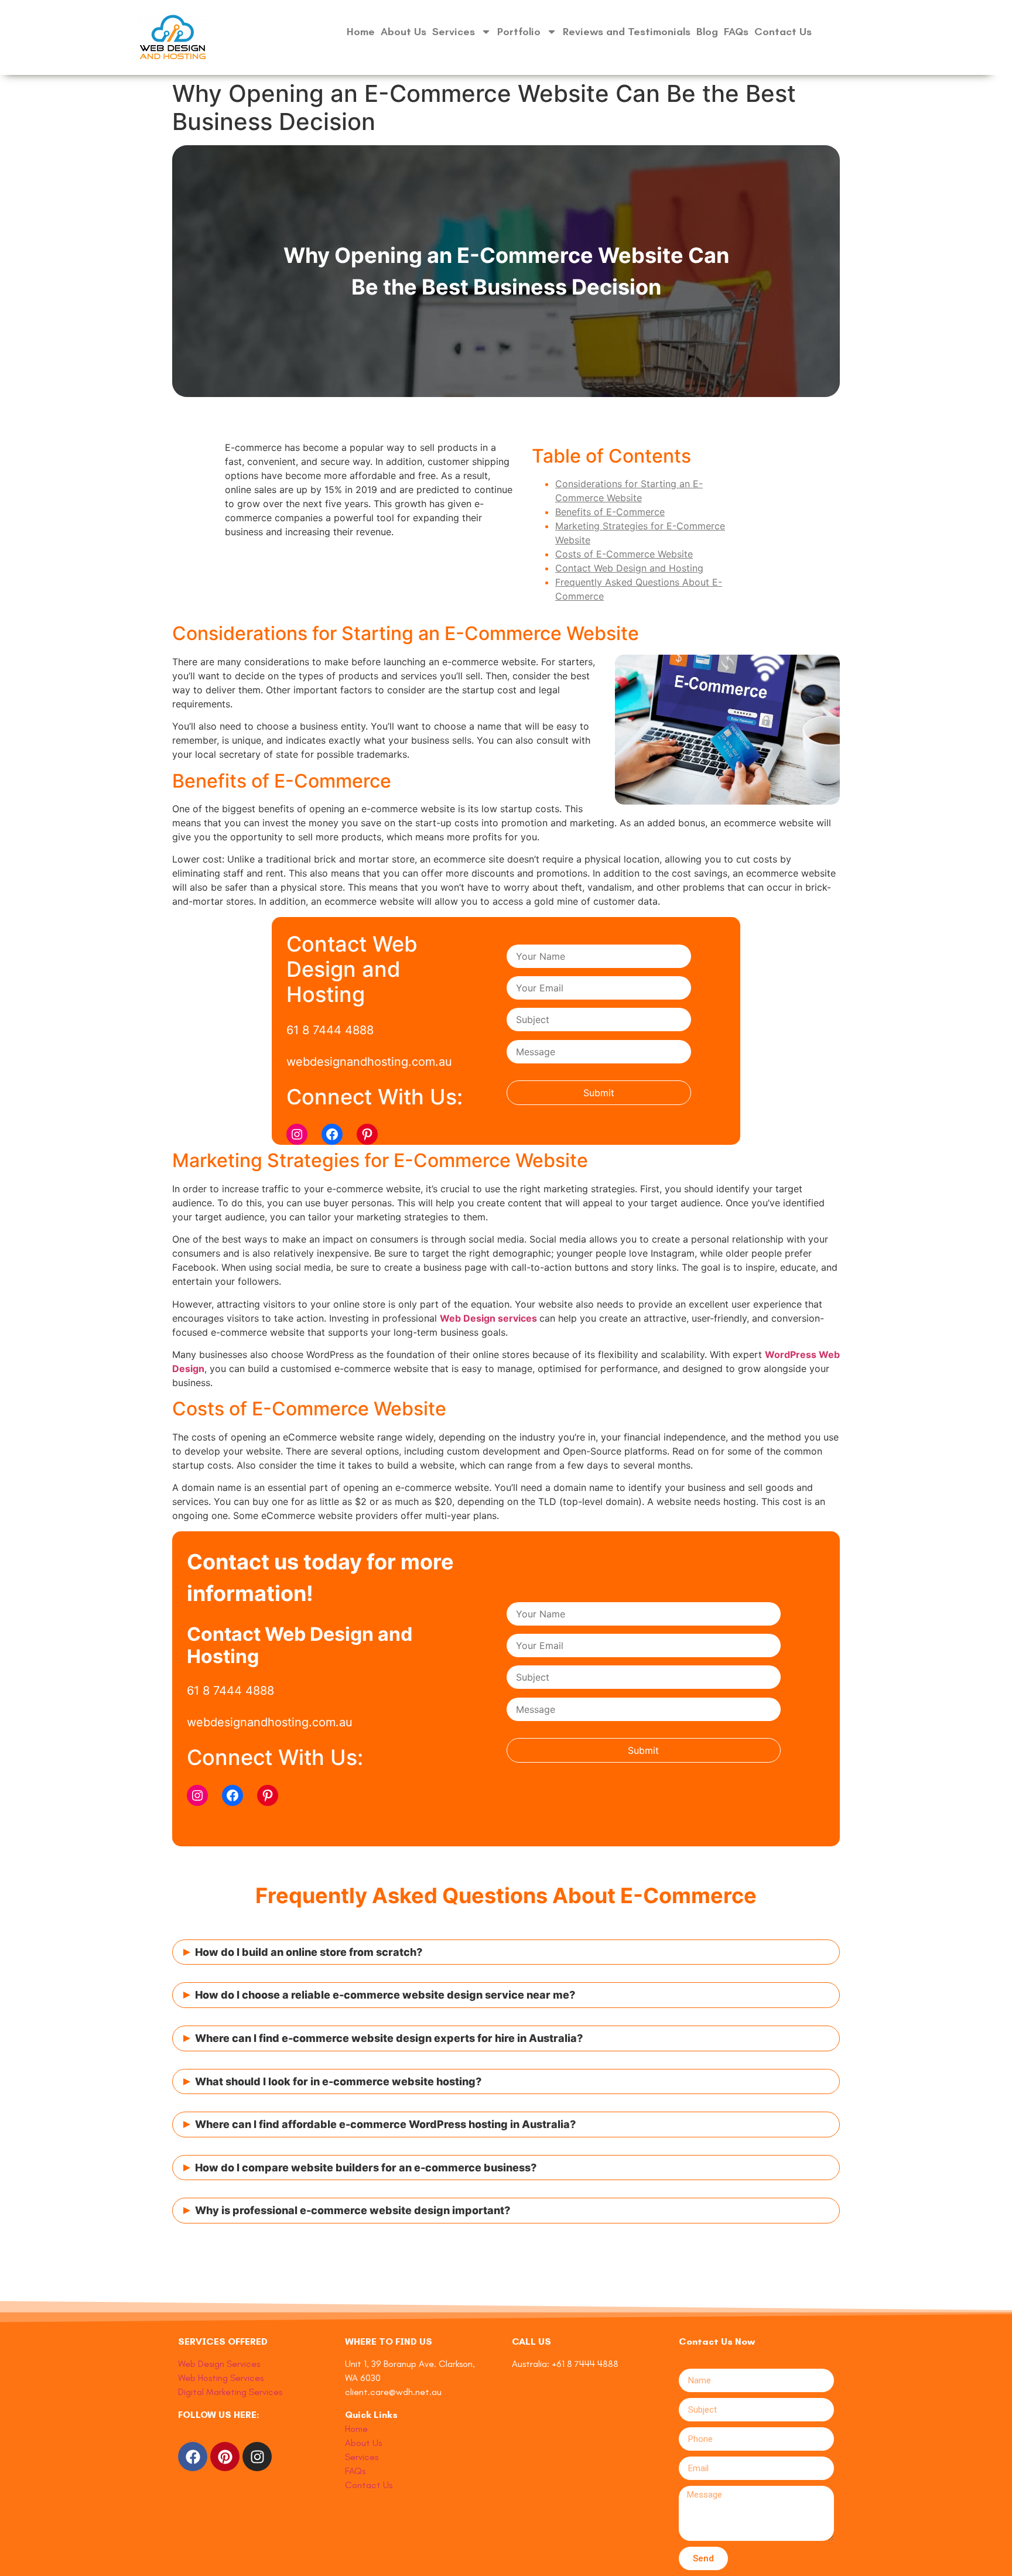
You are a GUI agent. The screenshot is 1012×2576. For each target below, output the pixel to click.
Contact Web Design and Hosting (629, 568)
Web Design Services (219, 2364)
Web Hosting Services (221, 2378)
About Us (404, 32)
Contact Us (783, 32)
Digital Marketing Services (230, 2392)
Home (361, 32)
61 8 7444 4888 (330, 1030)
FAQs (736, 32)
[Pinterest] (367, 1134)
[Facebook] (332, 1134)
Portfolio (519, 32)
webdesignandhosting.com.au (369, 1062)
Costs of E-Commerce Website (624, 554)
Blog (707, 32)
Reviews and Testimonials (627, 32)
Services (454, 32)
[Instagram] (297, 1134)
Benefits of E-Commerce (610, 512)
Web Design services (490, 1318)
